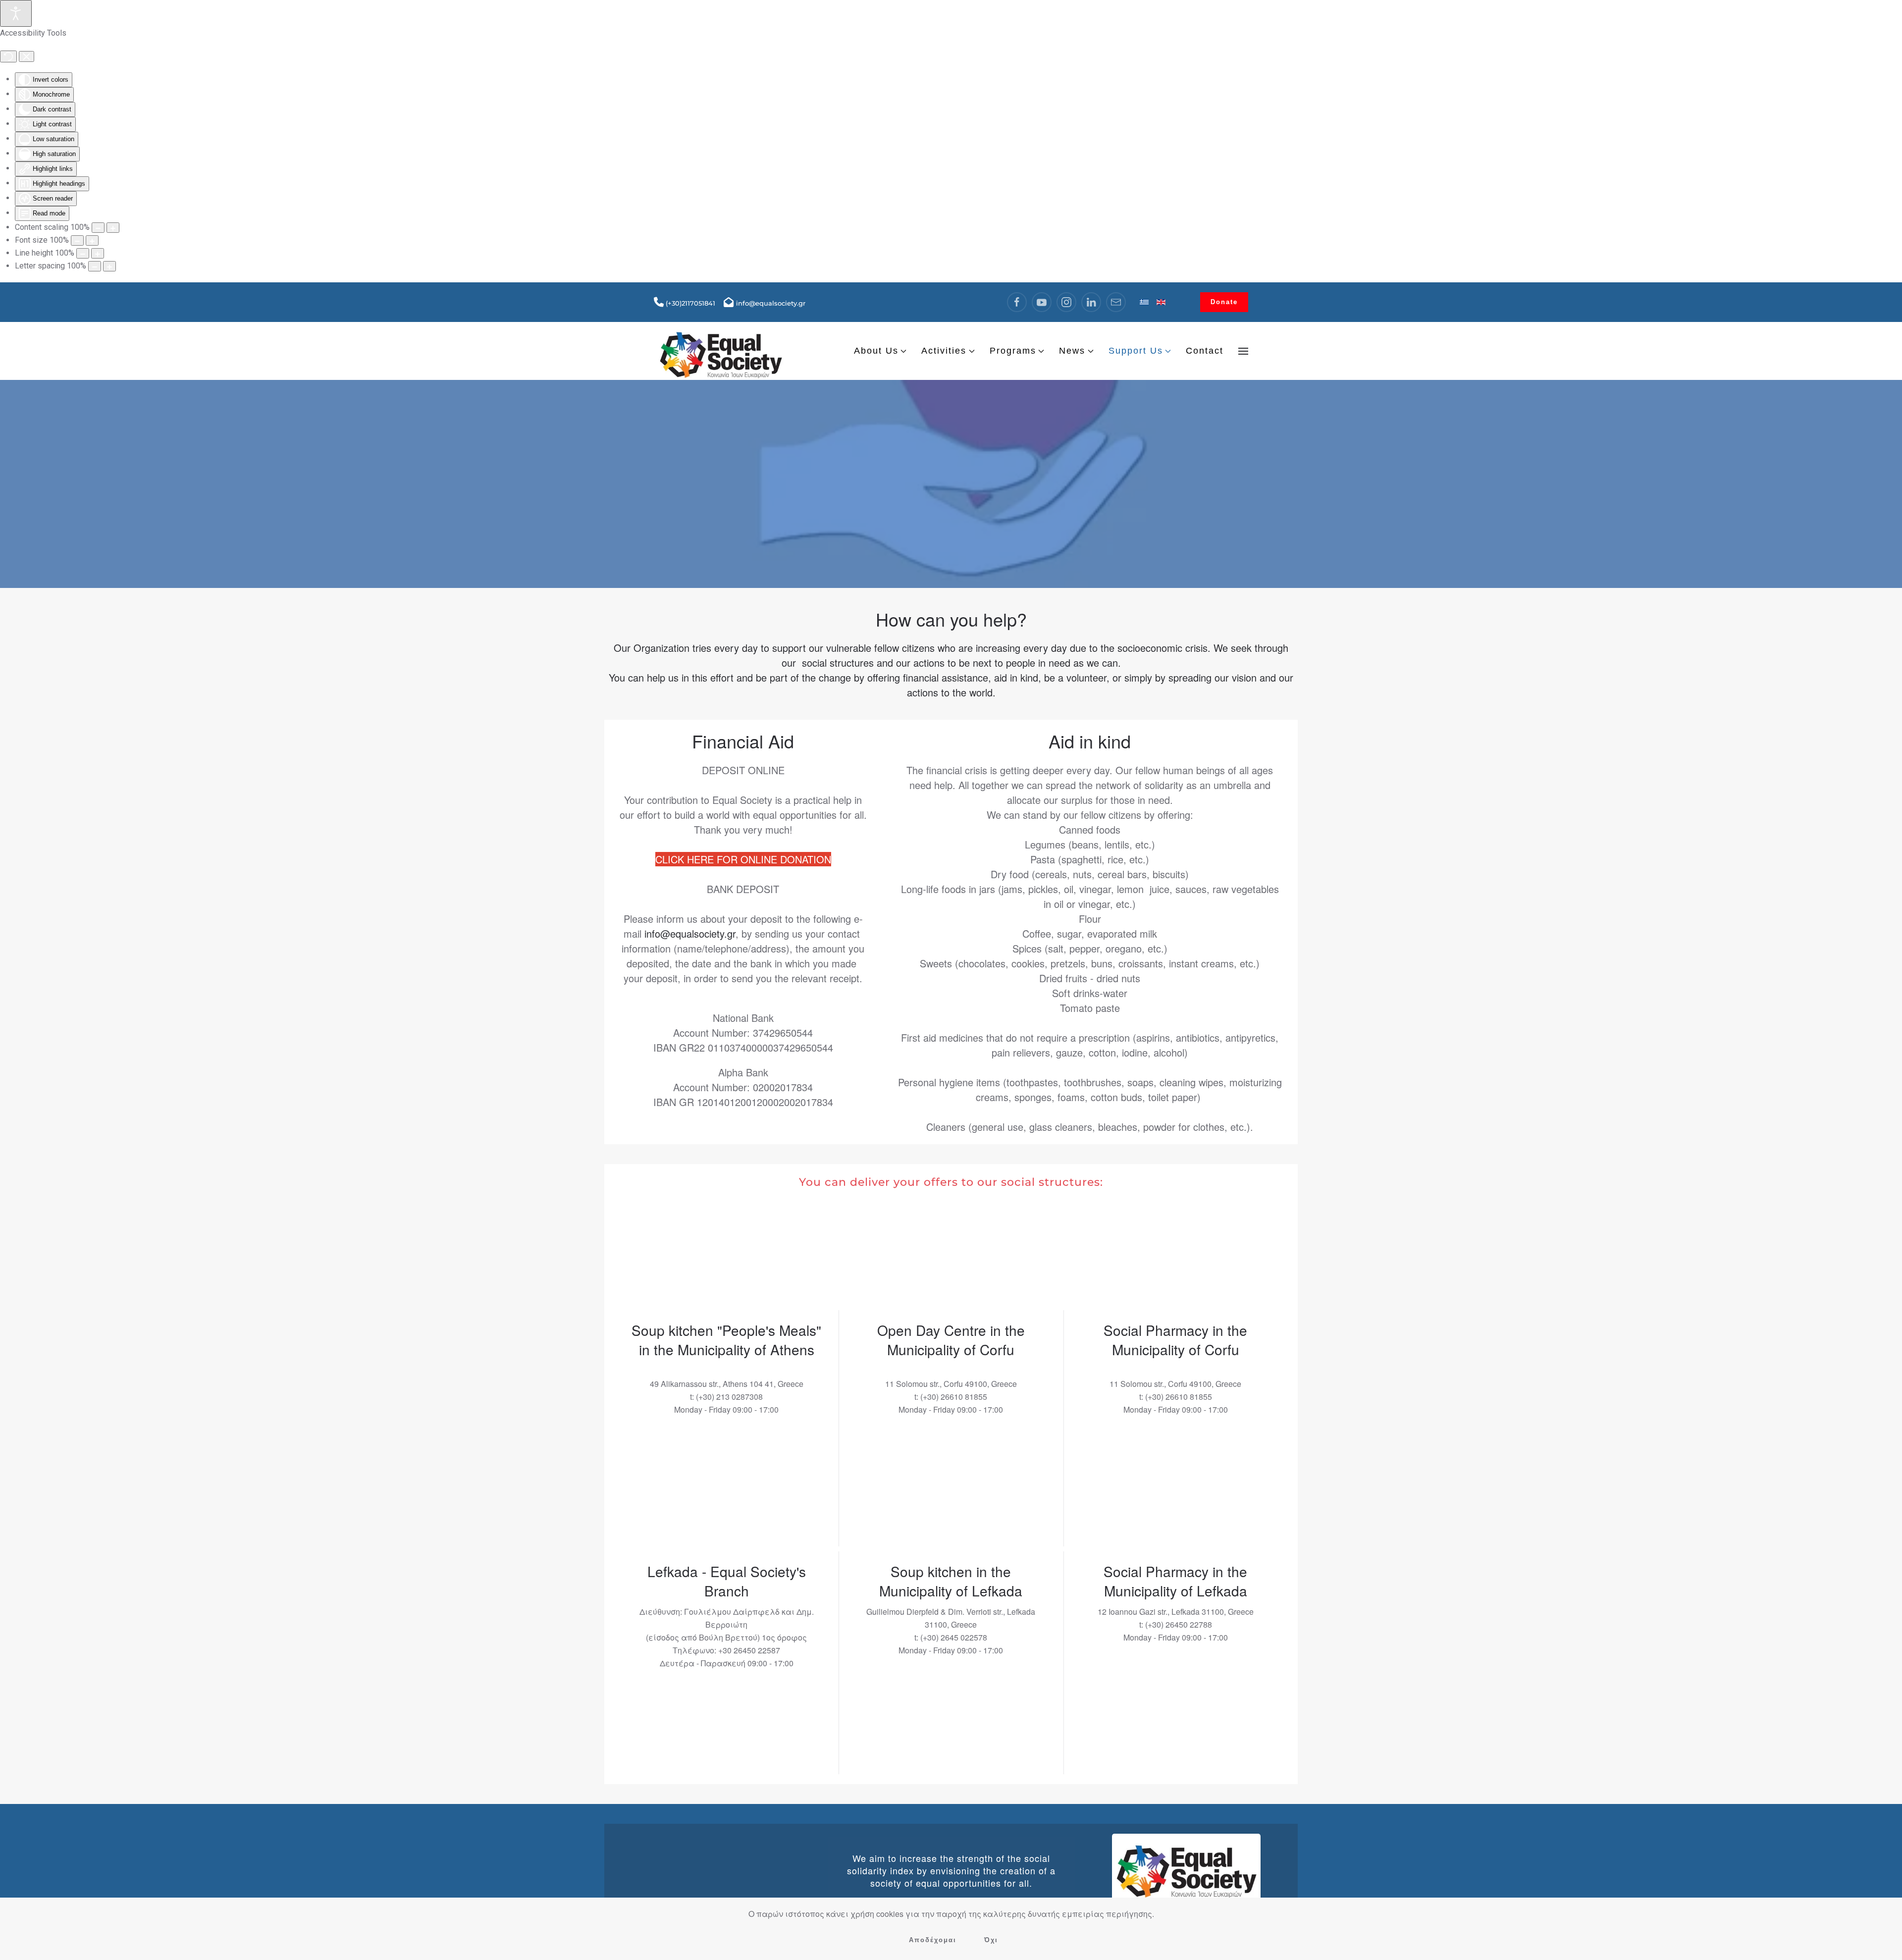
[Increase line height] (98, 253)
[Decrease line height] (83, 253)
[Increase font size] (92, 240)
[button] (1243, 351)
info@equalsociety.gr (690, 933)
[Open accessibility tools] (16, 13)
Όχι (991, 1940)
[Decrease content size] (98, 228)
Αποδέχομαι (933, 1940)
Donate (1224, 302)
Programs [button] (1013, 351)
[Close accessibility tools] (26, 56)
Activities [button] (944, 351)
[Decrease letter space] (95, 266)
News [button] (1072, 351)
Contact (1205, 351)
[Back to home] (721, 351)
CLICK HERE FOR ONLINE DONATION (743, 859)
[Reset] (8, 56)
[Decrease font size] (77, 240)
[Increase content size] (113, 228)
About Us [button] (876, 351)
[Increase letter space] (109, 266)
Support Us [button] (1136, 351)
